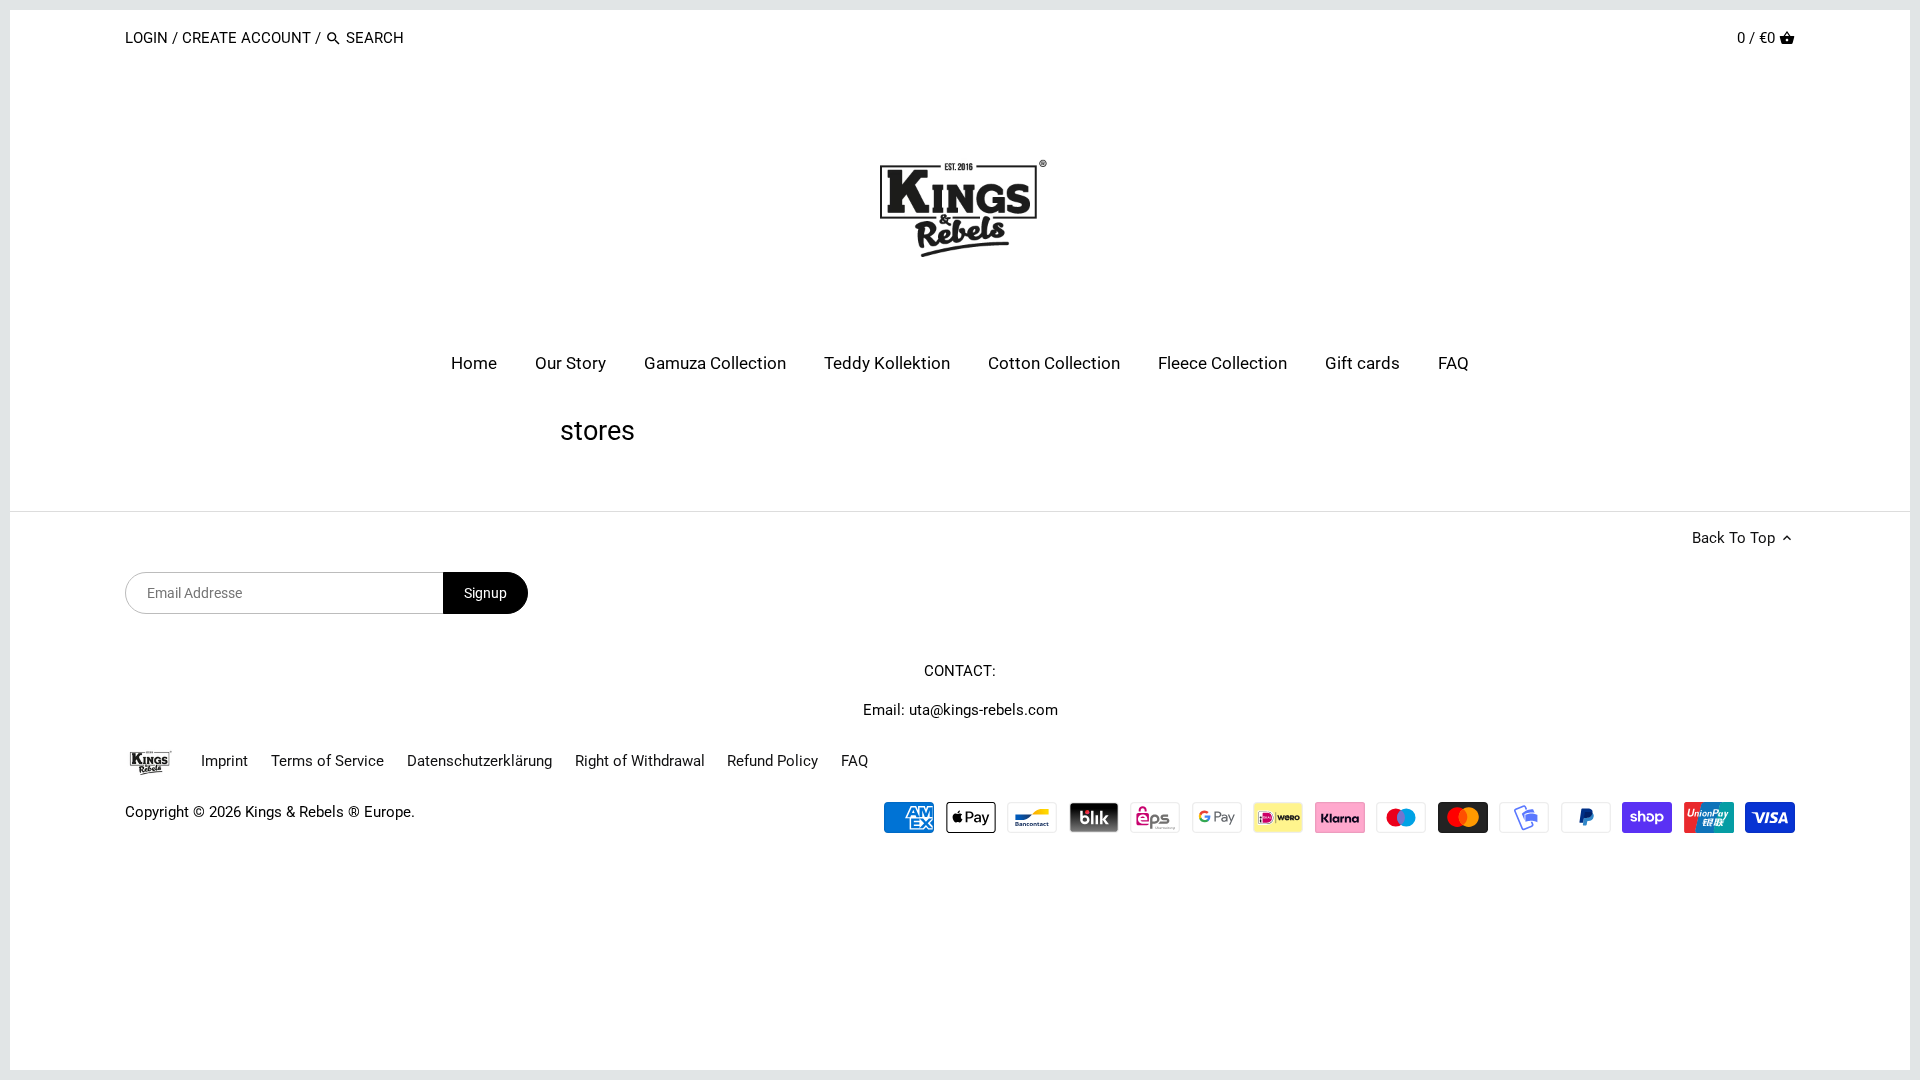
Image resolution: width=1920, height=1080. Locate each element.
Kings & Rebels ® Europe (328, 812)
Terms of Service (327, 761)
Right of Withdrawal (640, 761)
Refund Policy (772, 761)
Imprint (224, 761)
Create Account (246, 38)
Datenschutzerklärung (479, 761)
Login (148, 38)
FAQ (854, 761)
